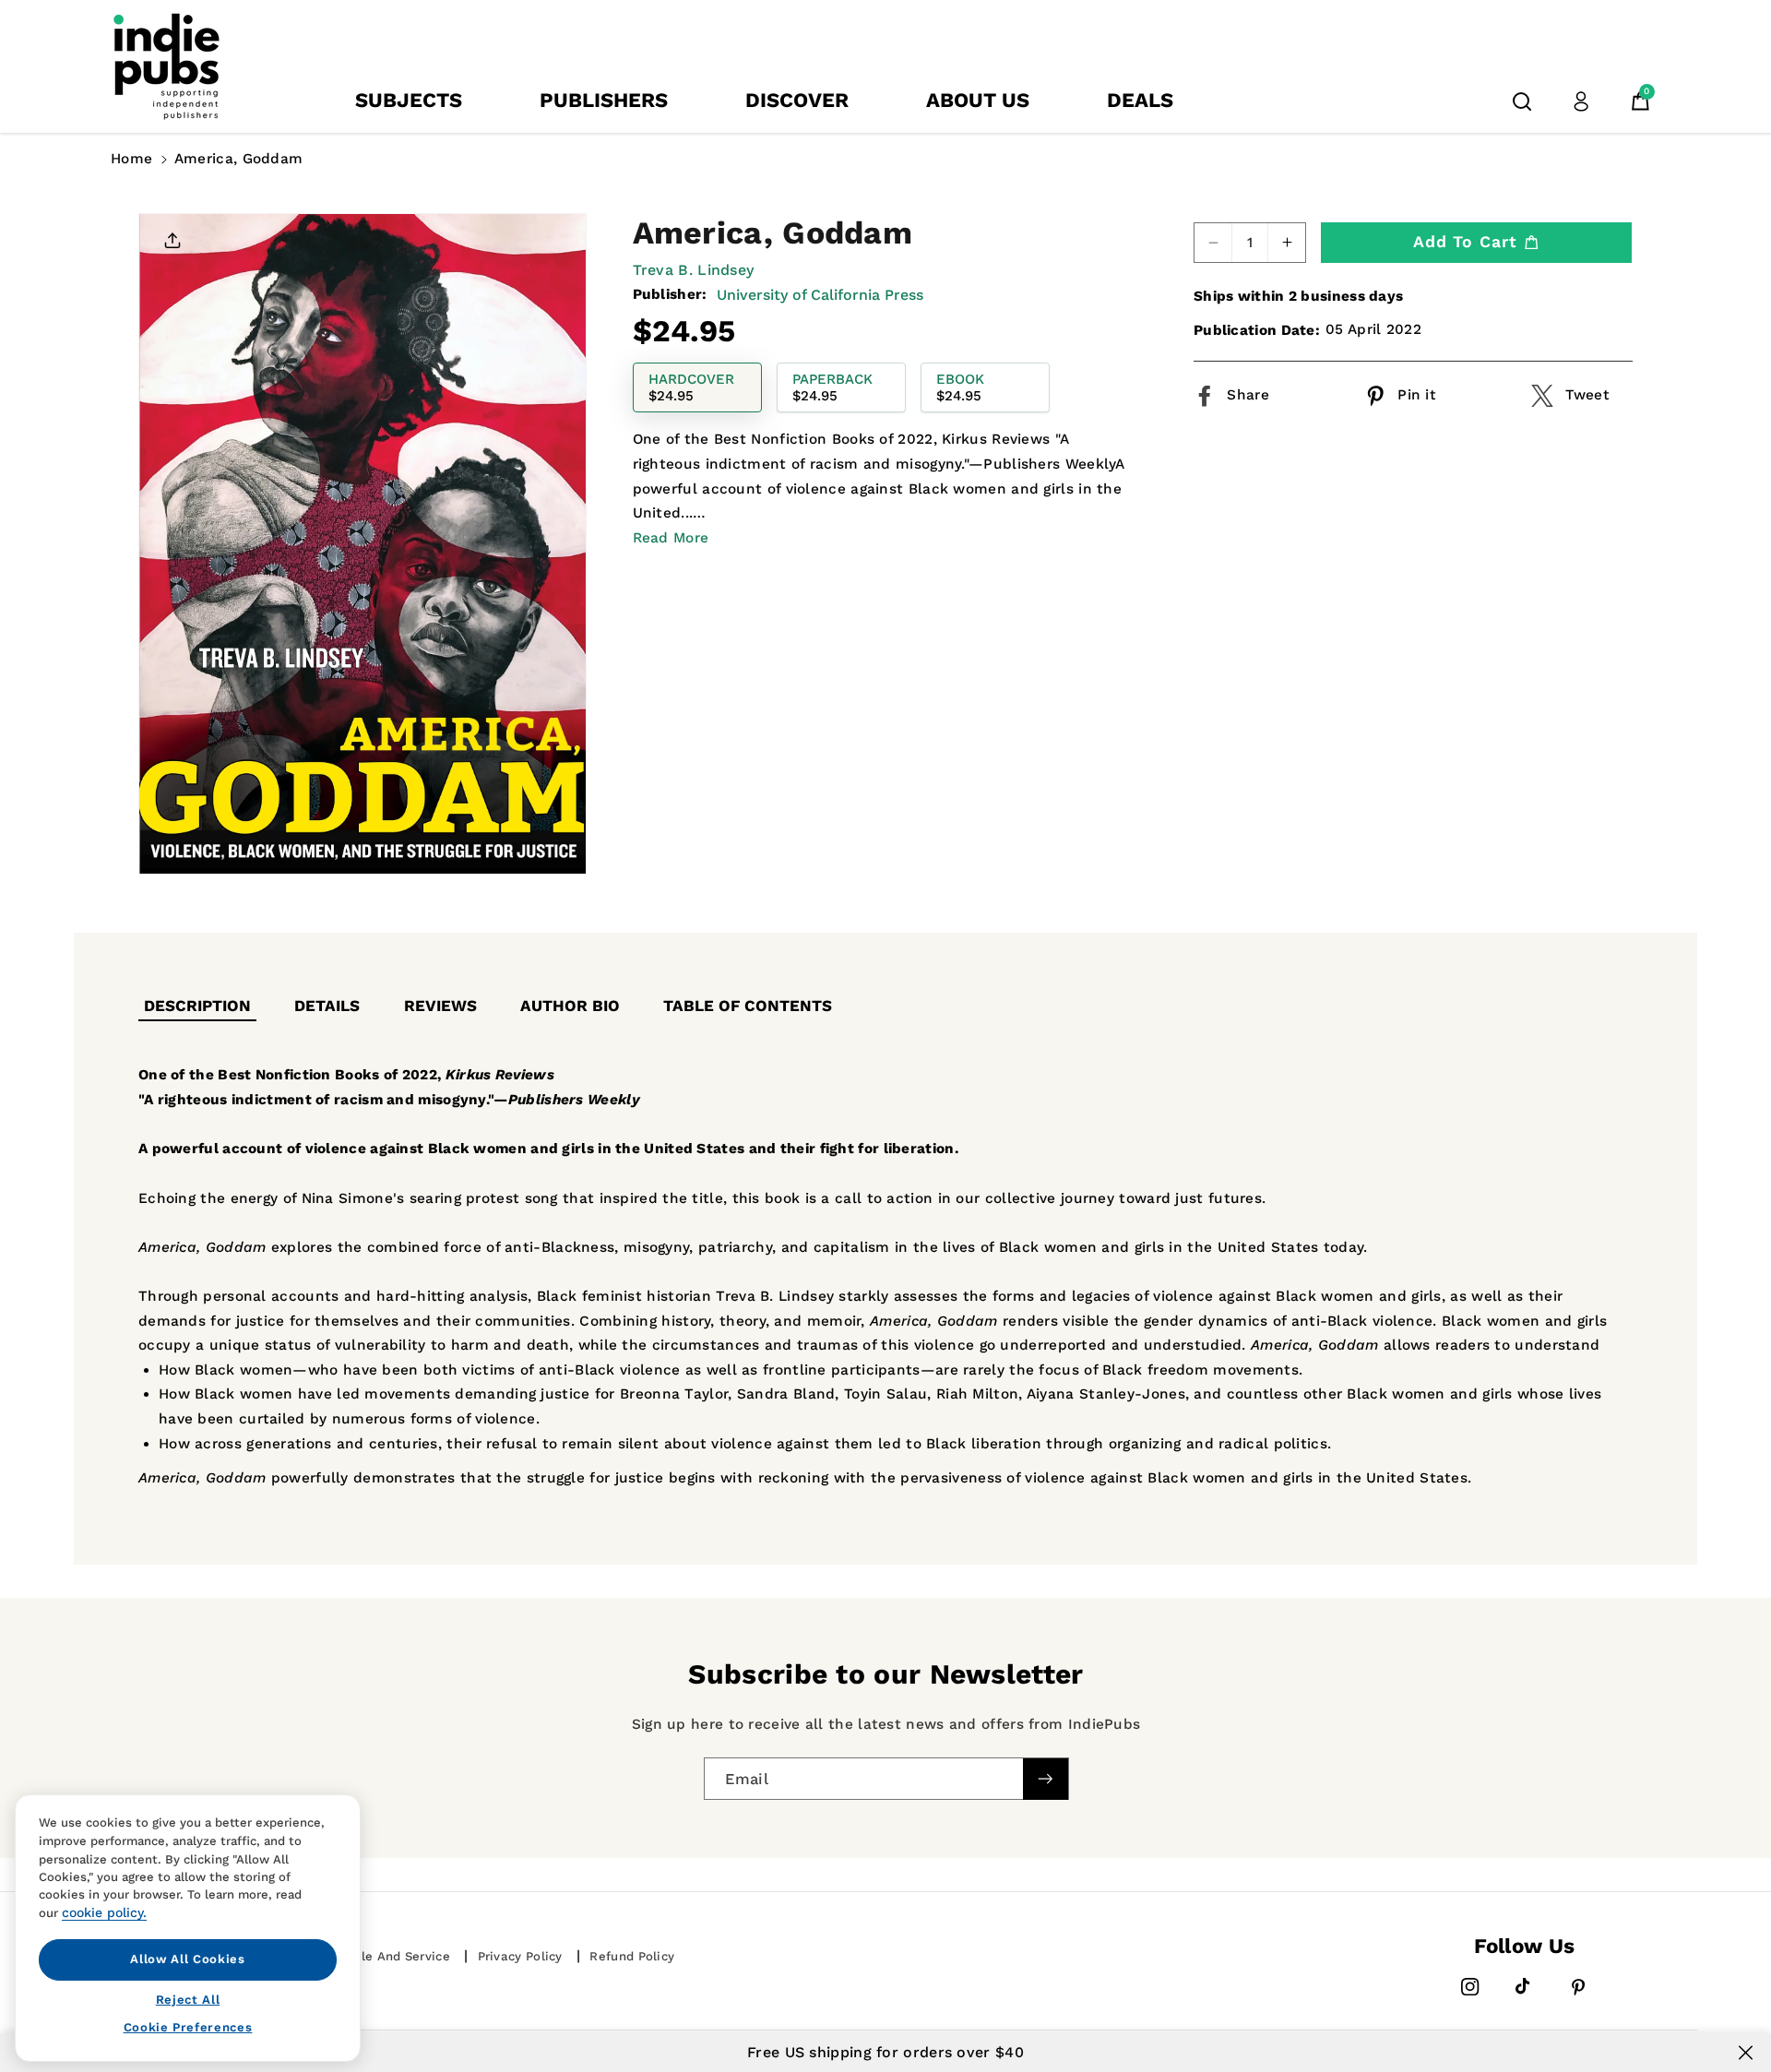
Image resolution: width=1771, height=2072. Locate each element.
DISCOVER (797, 100)
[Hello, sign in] (1581, 101)
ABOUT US (978, 100)
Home (131, 159)
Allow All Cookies (187, 1959)
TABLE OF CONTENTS (748, 1006)
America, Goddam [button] (239, 159)
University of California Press (820, 295)
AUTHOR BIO (570, 1006)
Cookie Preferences (188, 2027)
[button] (1522, 101)
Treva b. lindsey (694, 270)
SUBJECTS (409, 100)
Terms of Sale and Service (368, 1956)
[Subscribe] (1045, 1778)
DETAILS (327, 1006)
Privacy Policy (520, 1956)
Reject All (188, 1999)
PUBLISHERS (604, 100)
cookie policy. (104, 1912)
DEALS (1140, 100)
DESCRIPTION (197, 1006)
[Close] (1746, 2053)
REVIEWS (440, 1006)
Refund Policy (632, 1956)
